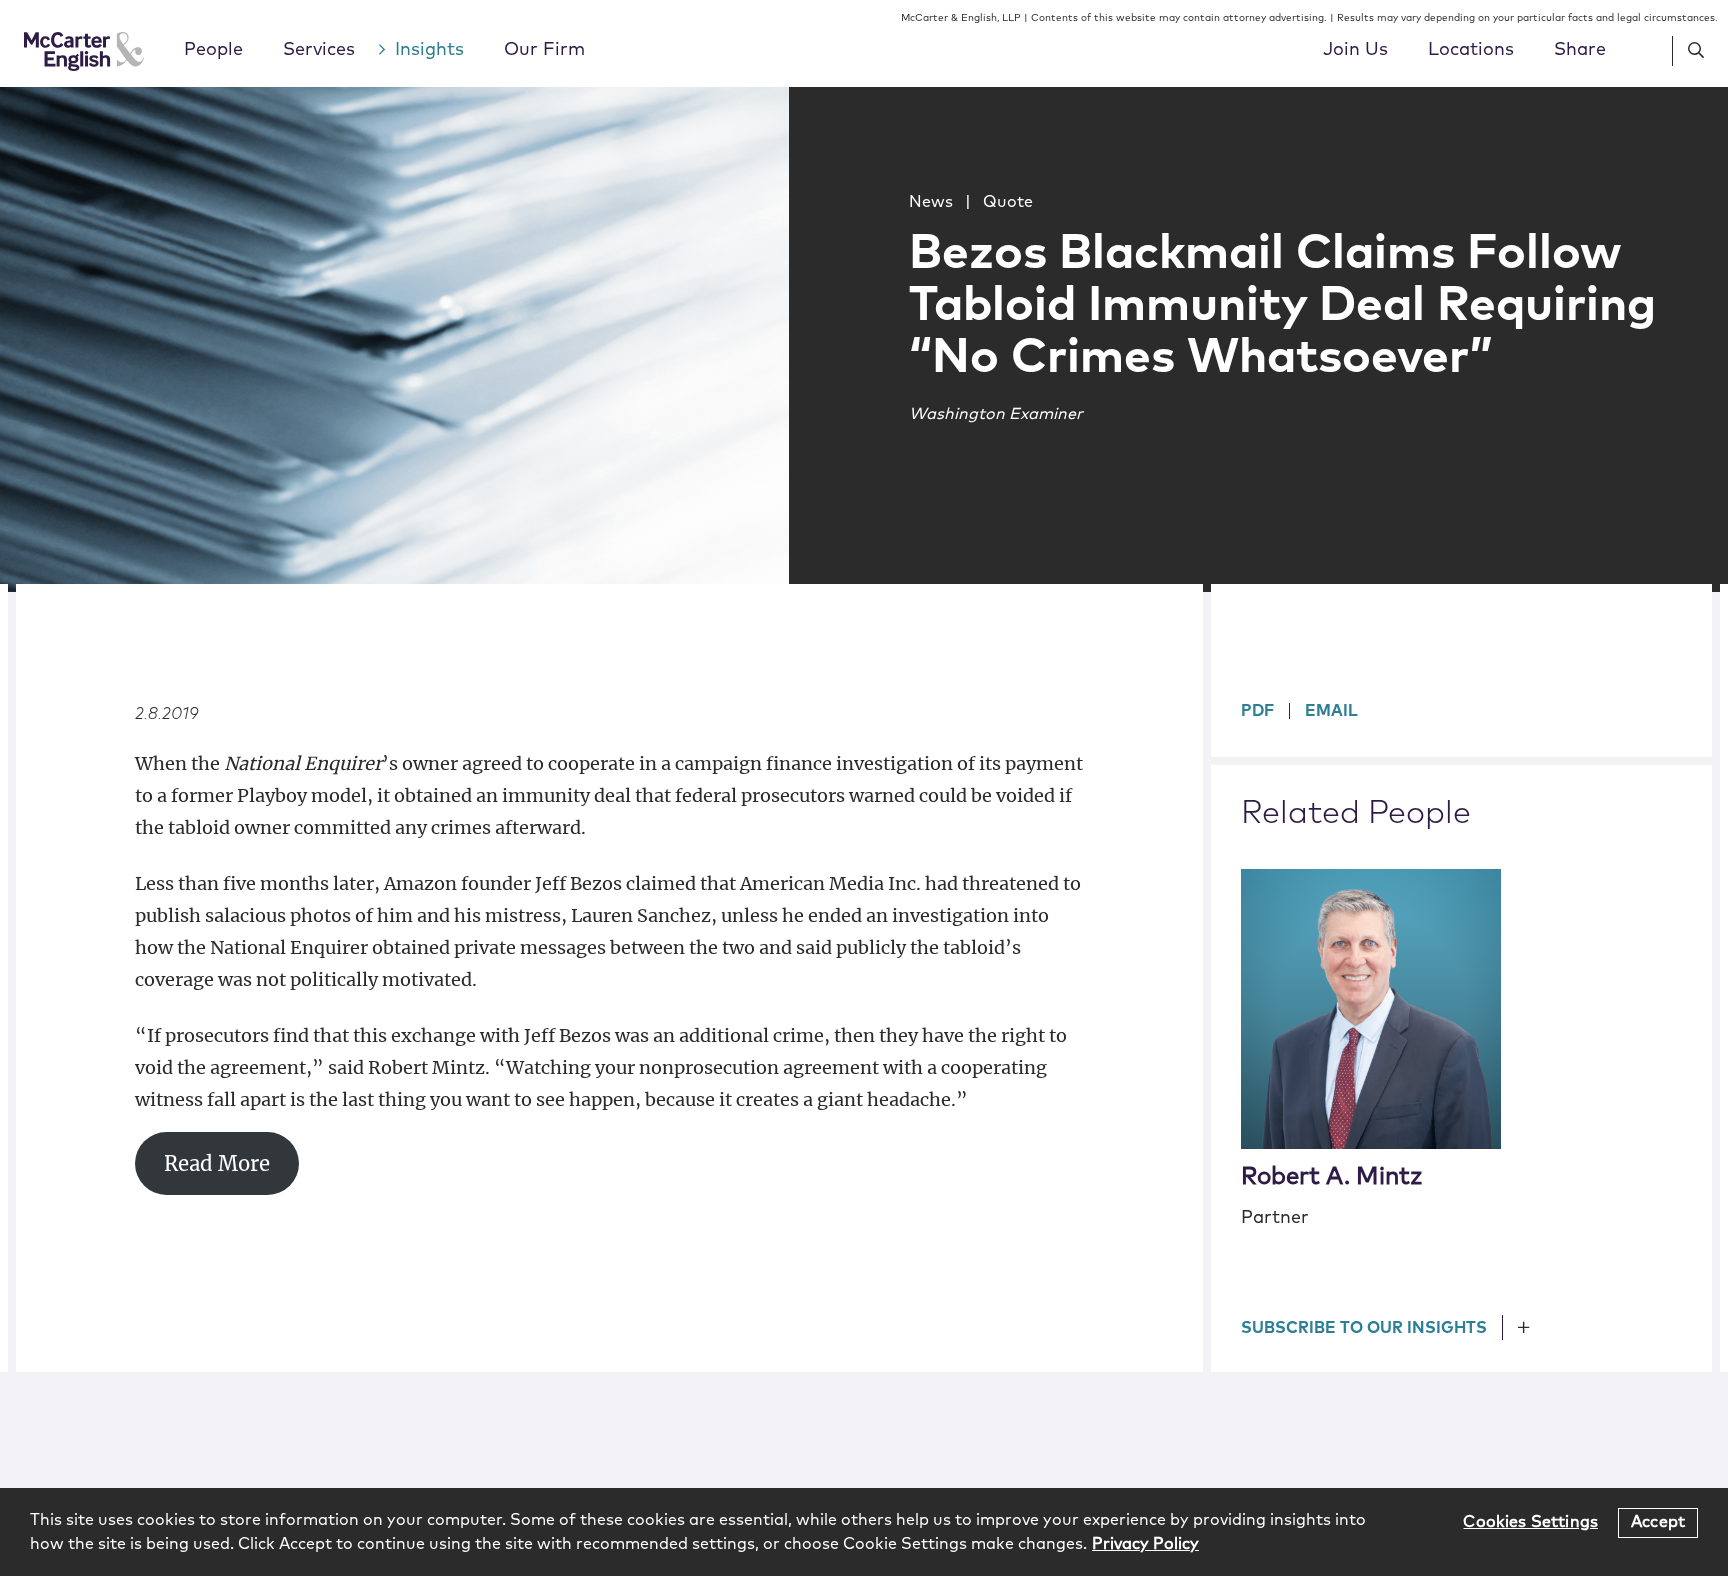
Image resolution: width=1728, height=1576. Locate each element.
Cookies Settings (1530, 1522)
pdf (1257, 711)
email (1331, 711)
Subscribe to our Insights (1364, 1328)
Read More (217, 1164)
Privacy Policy (1145, 1544)
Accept (1658, 1522)
